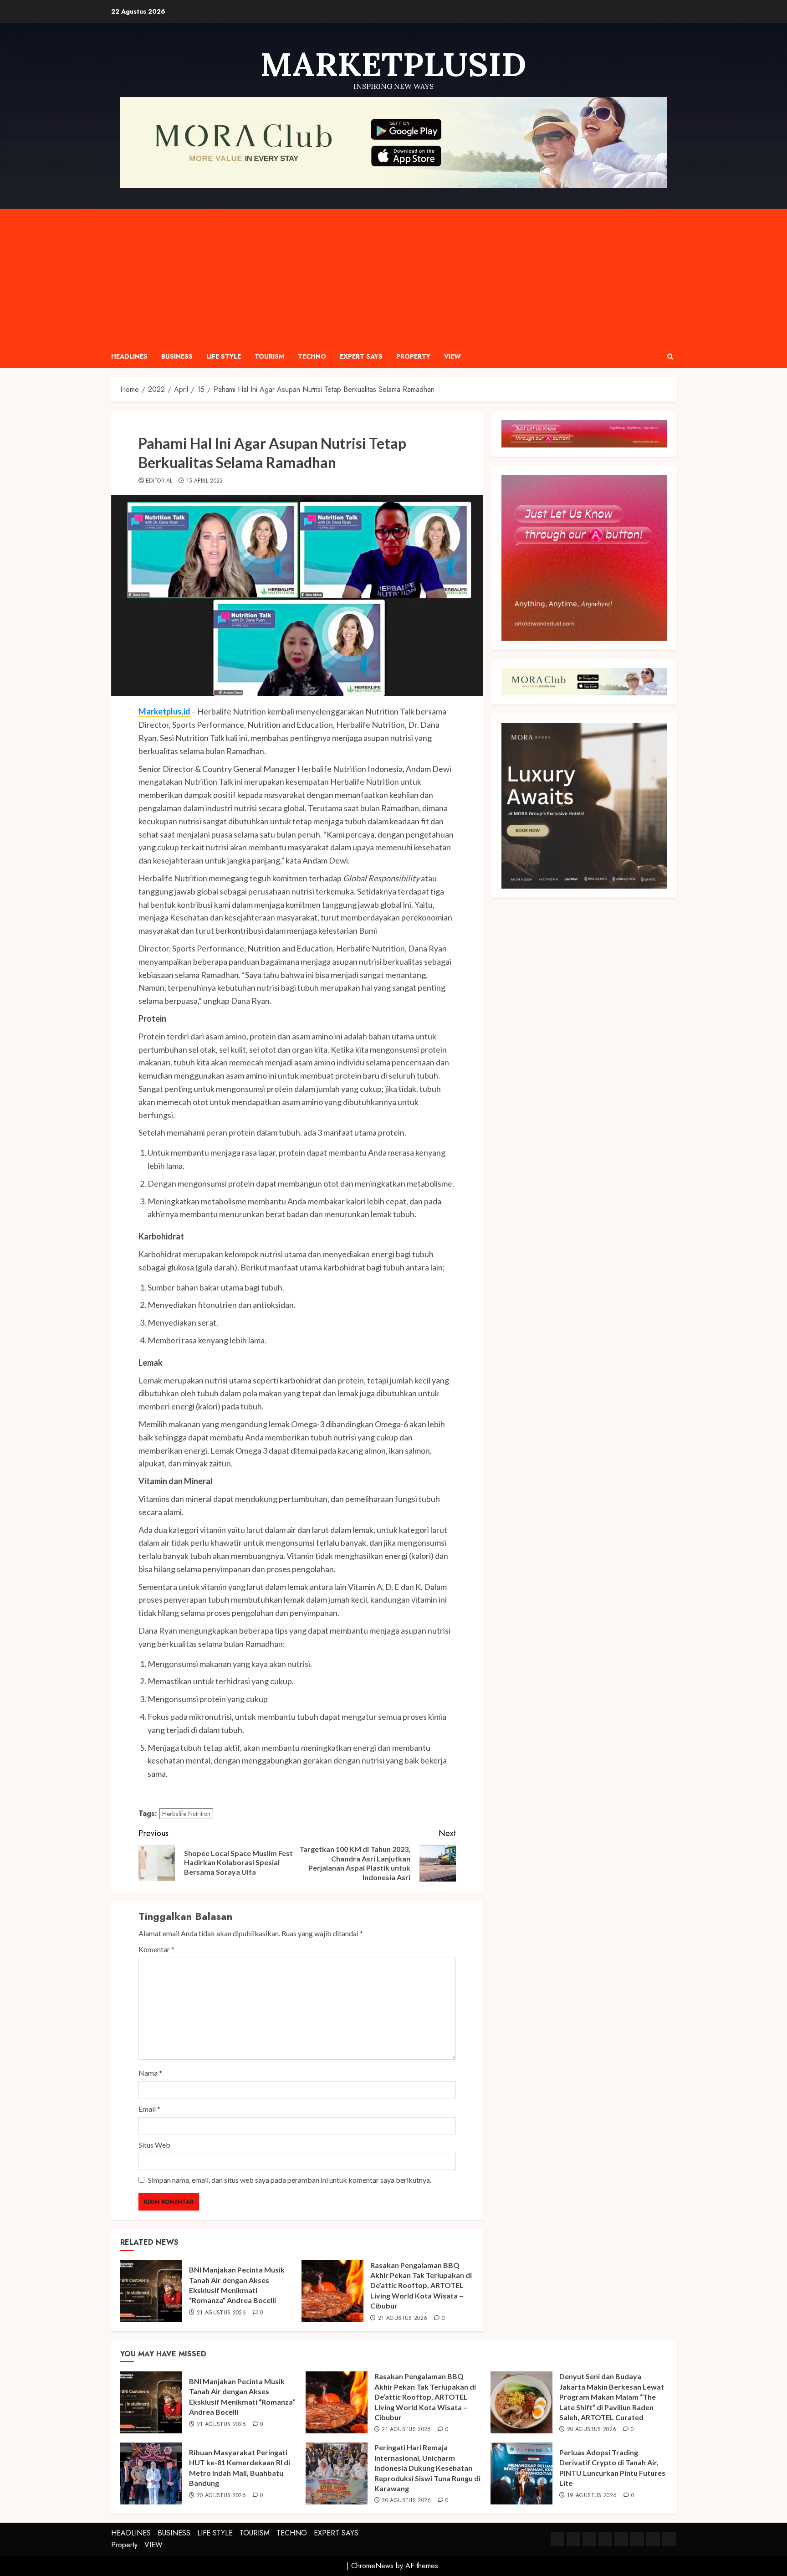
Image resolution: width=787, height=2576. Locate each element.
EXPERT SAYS (361, 356)
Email (149, 2109)
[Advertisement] (393, 277)
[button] (670, 357)
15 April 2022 (205, 481)
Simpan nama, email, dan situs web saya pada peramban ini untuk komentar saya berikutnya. (290, 2180)
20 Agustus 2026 (592, 2430)
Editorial (159, 481)
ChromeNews (372, 2566)
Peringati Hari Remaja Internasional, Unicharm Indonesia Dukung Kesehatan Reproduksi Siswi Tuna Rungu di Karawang (427, 2468)
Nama (150, 2073)
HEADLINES (129, 356)
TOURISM (269, 356)
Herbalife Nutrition (186, 1814)
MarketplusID (393, 64)
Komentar (156, 1949)
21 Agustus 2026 (221, 2313)
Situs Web (154, 2145)
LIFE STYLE (224, 356)
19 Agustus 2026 (592, 2496)
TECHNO (312, 356)
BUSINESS (177, 356)
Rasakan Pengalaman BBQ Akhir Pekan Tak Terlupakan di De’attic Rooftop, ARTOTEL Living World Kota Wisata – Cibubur (421, 2285)
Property (413, 356)
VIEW (452, 356)
